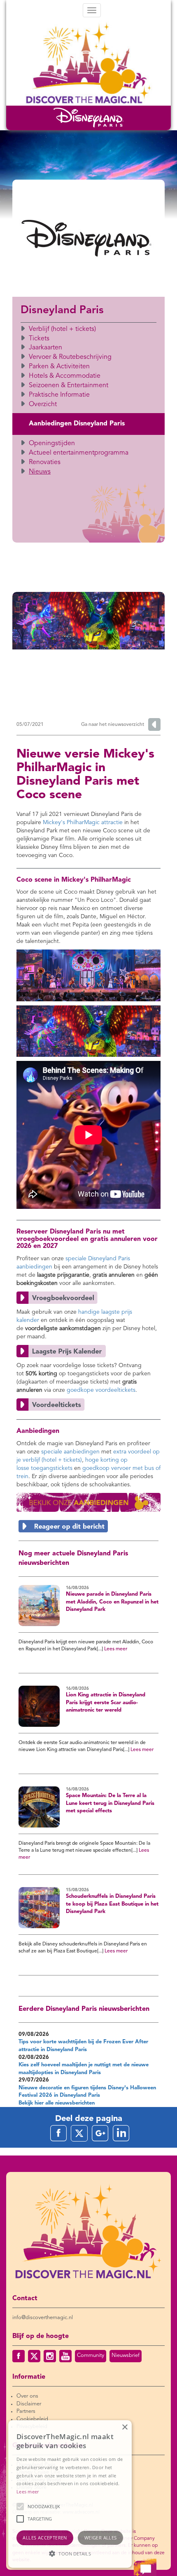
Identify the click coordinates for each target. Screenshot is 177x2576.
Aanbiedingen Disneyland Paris (77, 424)
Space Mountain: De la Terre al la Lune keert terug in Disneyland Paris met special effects (110, 1803)
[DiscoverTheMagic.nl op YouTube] (65, 2356)
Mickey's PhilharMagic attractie (83, 822)
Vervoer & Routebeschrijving (70, 357)
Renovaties (45, 462)
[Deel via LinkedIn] (121, 2133)
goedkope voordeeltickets (101, 1390)
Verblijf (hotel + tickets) (62, 329)
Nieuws (40, 472)
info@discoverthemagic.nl (43, 2318)
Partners (26, 2411)
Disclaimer (29, 2404)
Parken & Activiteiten (59, 367)
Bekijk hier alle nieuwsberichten (57, 2103)
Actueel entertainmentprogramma (79, 453)
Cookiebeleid (32, 2419)
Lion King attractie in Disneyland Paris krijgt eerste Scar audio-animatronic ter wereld (106, 1703)
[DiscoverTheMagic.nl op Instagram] (50, 2356)
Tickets (39, 339)
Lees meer (116, 1649)
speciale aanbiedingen (70, 1452)
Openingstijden (52, 444)
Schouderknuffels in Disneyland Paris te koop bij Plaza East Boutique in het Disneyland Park (112, 1904)
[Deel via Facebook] (58, 2133)
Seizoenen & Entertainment (69, 386)
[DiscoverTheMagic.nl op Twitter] (34, 2356)
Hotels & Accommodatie (65, 376)
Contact (25, 2299)
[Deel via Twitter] (79, 2133)
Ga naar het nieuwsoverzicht (113, 725)
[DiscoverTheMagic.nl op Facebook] (19, 2356)
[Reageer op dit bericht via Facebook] (88, 1526)
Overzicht (43, 404)
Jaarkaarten (45, 348)
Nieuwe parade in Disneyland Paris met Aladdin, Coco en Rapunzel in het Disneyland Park (112, 1602)
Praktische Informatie (59, 395)
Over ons (27, 2396)
